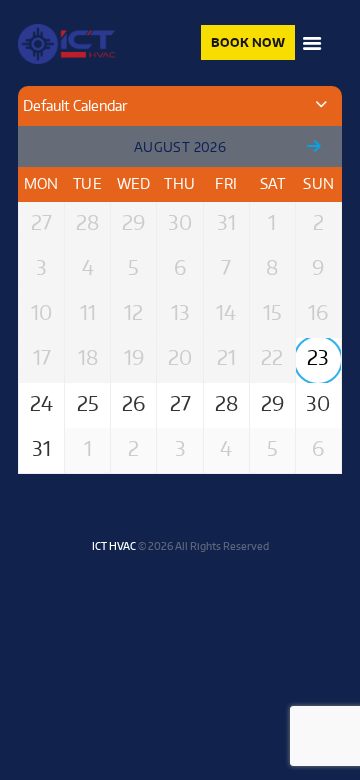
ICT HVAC (114, 545)
